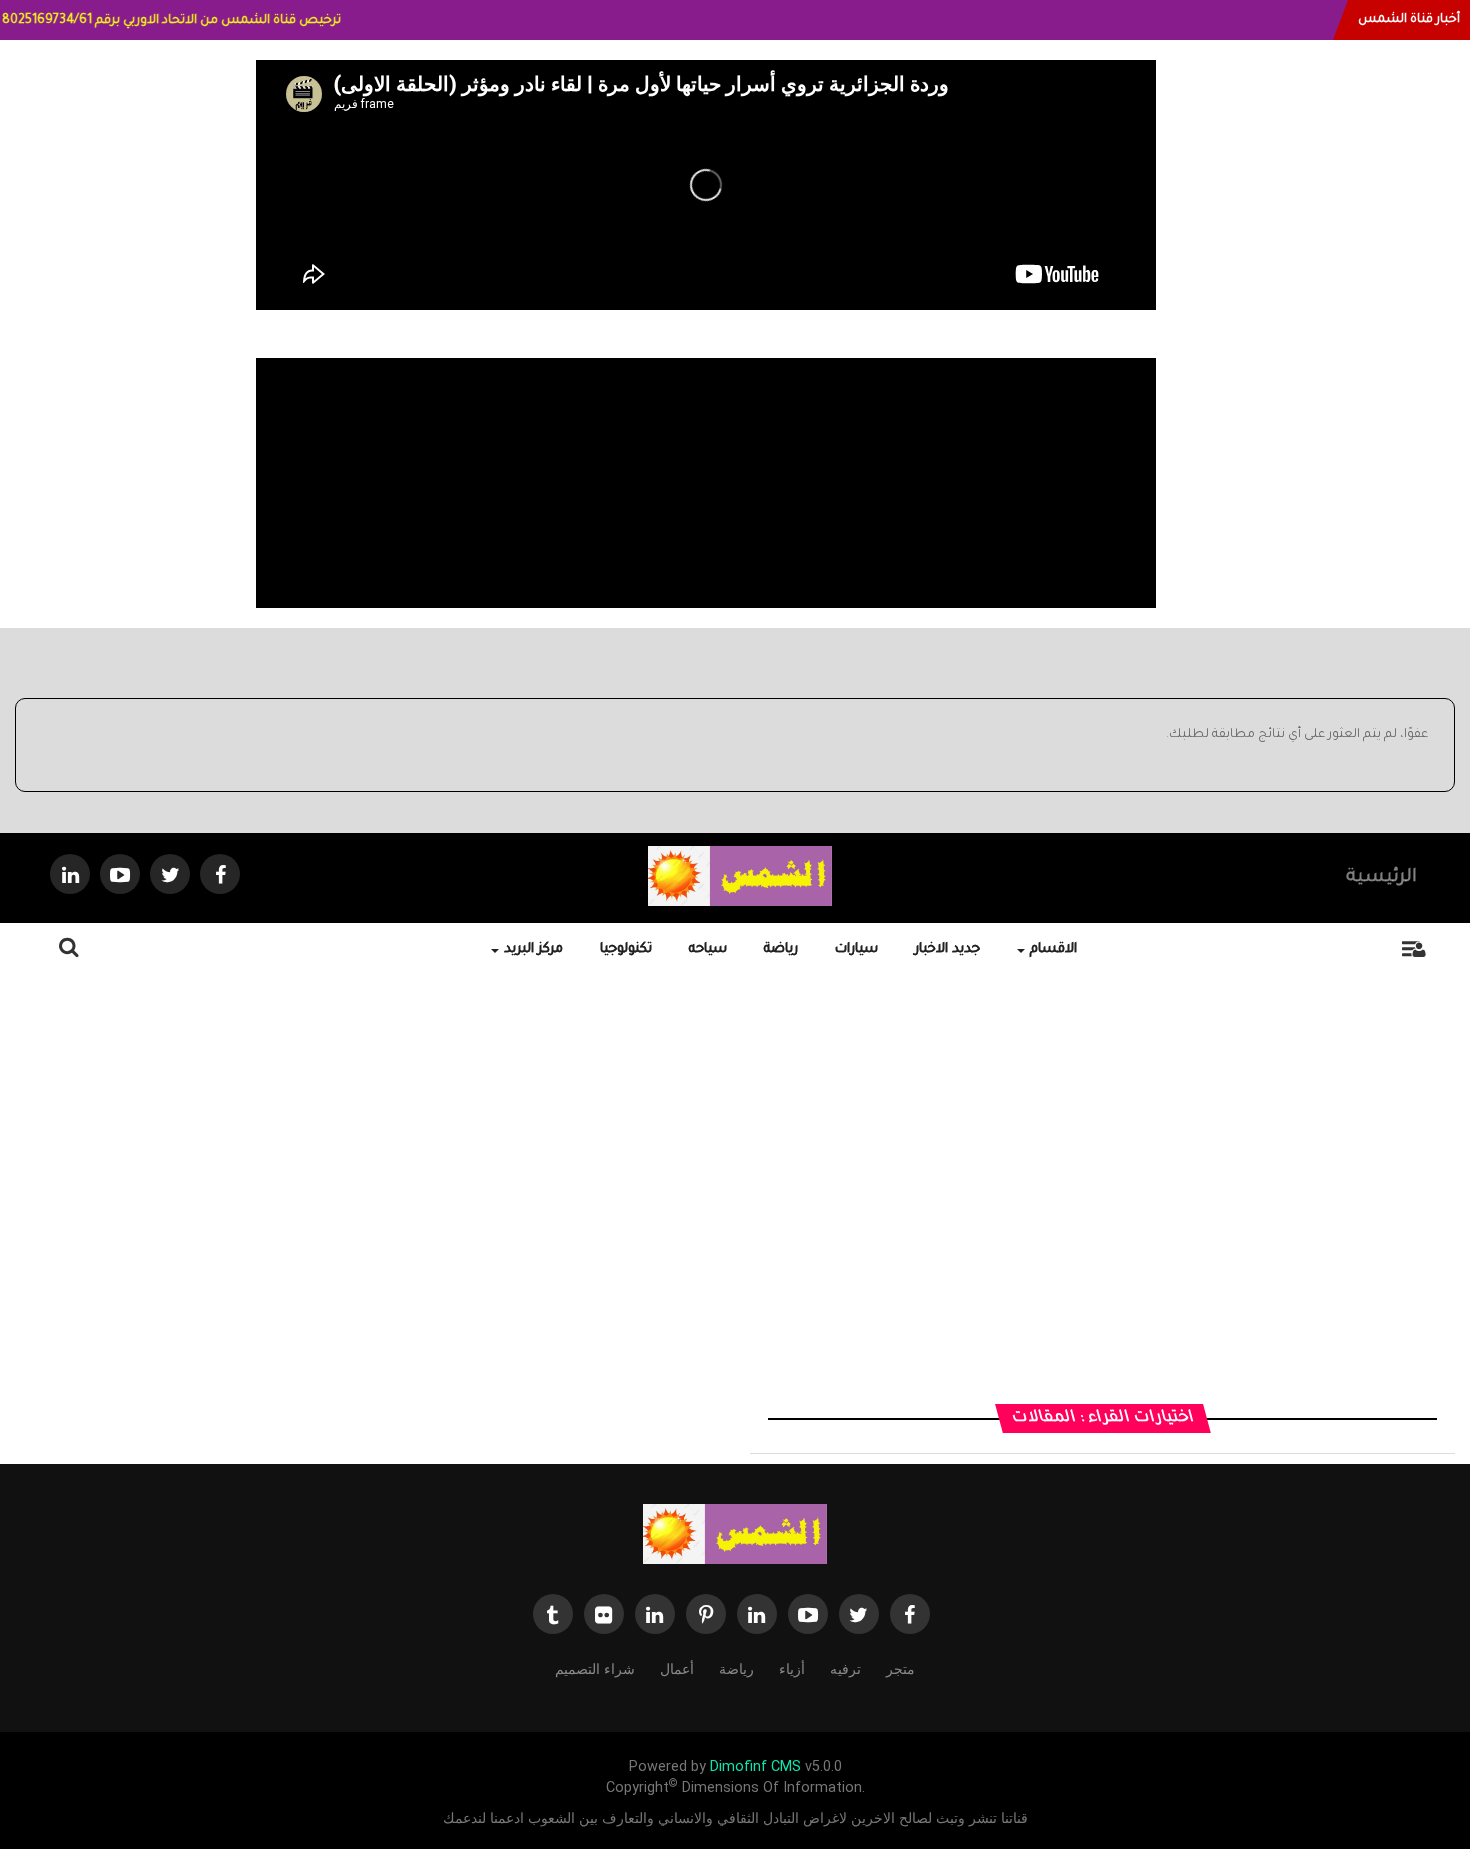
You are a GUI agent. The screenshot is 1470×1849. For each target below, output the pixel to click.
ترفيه (845, 1669)
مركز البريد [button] (533, 949)
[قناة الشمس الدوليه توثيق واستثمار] (735, 1535)
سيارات (856, 949)
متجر (900, 1669)
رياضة (781, 949)
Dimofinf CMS (755, 1766)
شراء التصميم (595, 1669)
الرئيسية (1381, 878)
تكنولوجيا (626, 949)
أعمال (677, 1669)
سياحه (708, 949)
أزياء (792, 1669)
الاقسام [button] (1053, 949)
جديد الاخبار (947, 949)
